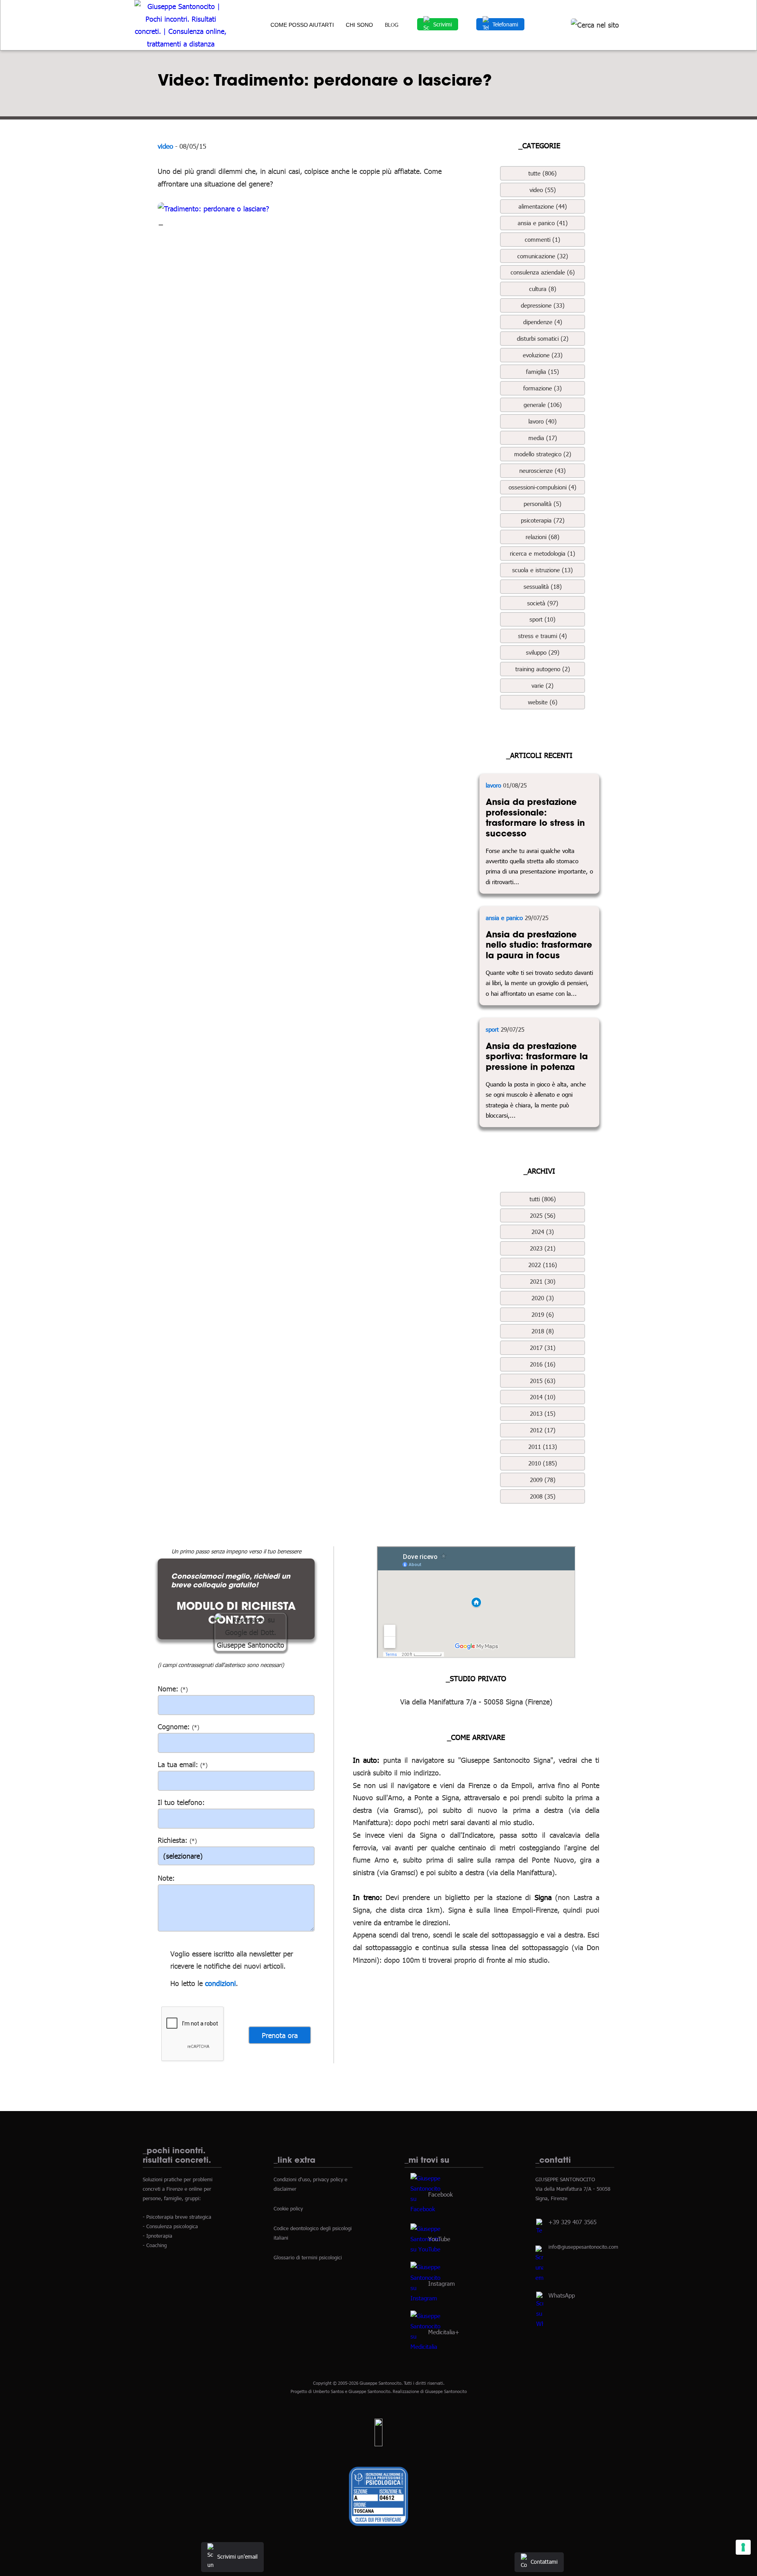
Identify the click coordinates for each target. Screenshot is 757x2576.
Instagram (442, 2283)
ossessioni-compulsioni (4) (543, 487)
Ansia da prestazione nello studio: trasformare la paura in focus (539, 945)
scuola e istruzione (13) (543, 570)
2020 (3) (543, 1298)
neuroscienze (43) (543, 470)
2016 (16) (543, 1364)
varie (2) (543, 685)
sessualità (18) (543, 586)
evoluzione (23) (543, 355)
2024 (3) (543, 1232)
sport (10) (543, 619)
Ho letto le (186, 1983)
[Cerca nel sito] (595, 25)
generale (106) (543, 405)
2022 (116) (543, 1265)
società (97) (543, 603)
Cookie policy (288, 2208)
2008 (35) (543, 1496)
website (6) (543, 702)
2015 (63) (543, 1381)
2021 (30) (543, 1281)
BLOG (392, 25)
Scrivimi (443, 24)
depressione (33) (543, 305)
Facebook (440, 2194)
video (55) (543, 190)
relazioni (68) (543, 537)
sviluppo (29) (543, 652)
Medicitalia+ (444, 2331)
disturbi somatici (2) (543, 338)
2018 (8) (543, 1331)
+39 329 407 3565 (572, 2222)
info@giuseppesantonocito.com (583, 2247)
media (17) (543, 438)
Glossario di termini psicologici (308, 2257)
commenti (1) (543, 239)
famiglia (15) (543, 371)
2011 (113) (543, 1447)
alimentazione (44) (543, 206)
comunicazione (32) (543, 256)
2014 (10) (543, 1397)
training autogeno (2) (543, 669)
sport (492, 1029)
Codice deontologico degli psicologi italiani (313, 2233)
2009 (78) (543, 1480)
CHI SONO (359, 25)
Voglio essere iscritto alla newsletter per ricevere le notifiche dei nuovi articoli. (232, 1960)
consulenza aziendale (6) (543, 272)
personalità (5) (543, 504)
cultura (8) (543, 289)
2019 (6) (543, 1314)
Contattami (544, 2562)
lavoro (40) (543, 421)
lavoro (493, 785)
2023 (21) (543, 1248)
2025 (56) (543, 1215)
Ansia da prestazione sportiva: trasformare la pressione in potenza (537, 1056)
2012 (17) (543, 1430)
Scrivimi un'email (237, 2556)
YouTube (439, 2238)
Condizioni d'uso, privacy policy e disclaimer (310, 2184)
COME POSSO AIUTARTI (302, 25)
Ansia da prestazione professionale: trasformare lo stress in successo (535, 818)
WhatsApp (562, 2295)
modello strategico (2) (543, 454)
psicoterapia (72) (543, 520)
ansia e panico (504, 918)
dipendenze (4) (543, 322)
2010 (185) (543, 1463)
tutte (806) (543, 173)
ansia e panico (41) (543, 223)
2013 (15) (543, 1413)
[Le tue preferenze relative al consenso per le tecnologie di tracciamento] (743, 2547)
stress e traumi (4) (543, 636)
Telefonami (505, 24)
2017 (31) (543, 1348)
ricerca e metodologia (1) (543, 553)
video (165, 146)
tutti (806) (543, 1199)
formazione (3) (543, 388)
